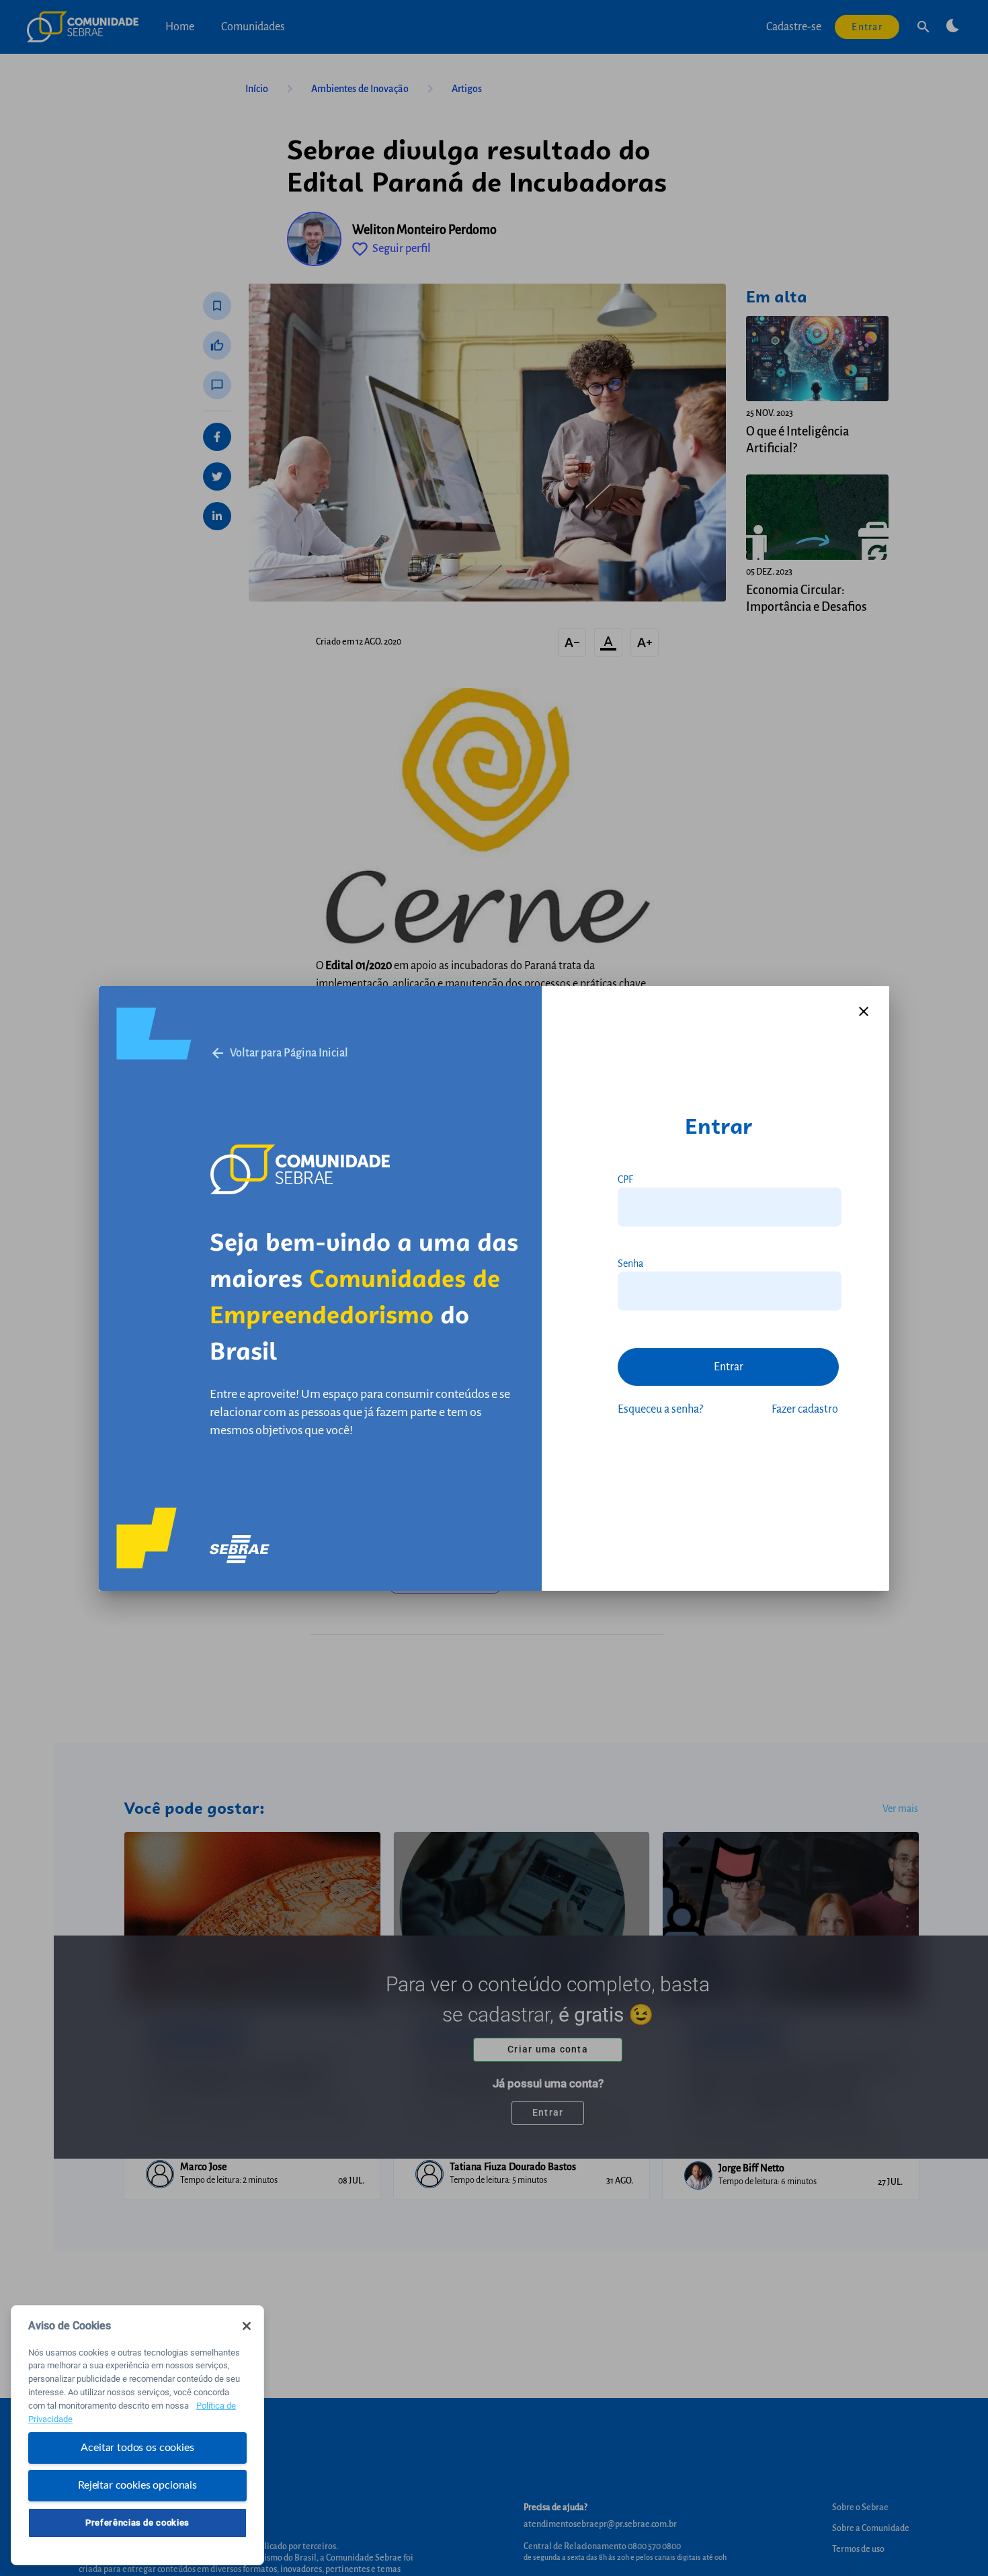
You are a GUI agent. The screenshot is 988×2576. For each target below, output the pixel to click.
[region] (137, 2435)
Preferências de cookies (137, 2523)
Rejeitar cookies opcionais (137, 2485)
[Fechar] (247, 2326)
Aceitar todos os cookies (137, 2448)
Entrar (729, 1367)
